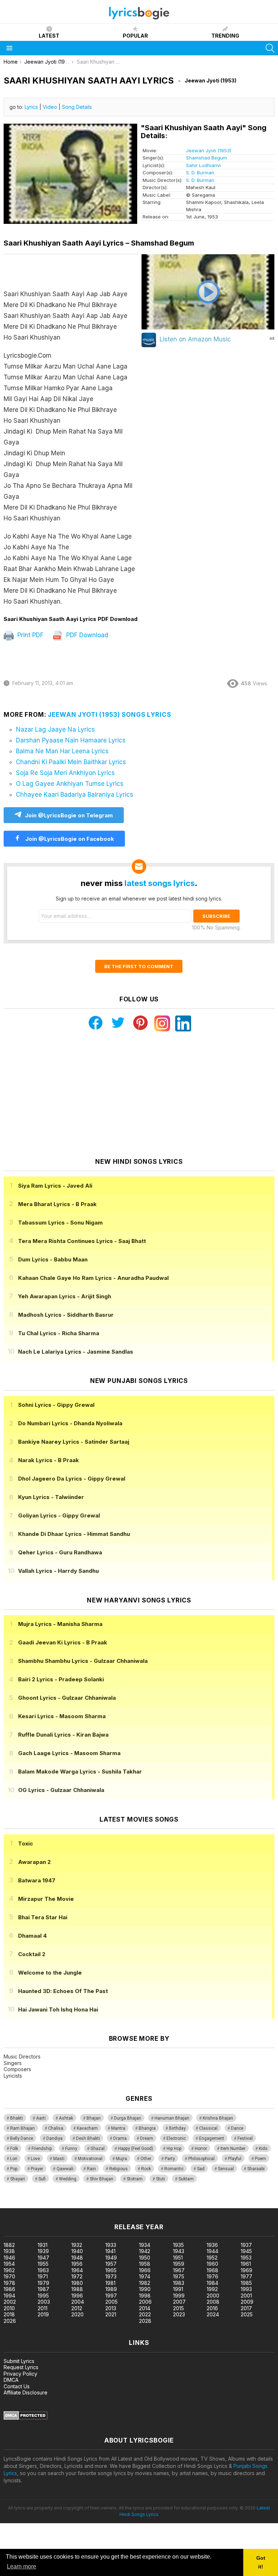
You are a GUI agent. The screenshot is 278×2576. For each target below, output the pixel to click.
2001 (246, 2296)
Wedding (68, 2179)
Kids (263, 2149)
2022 (145, 2314)
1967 (179, 2270)
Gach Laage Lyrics (69, 1753)
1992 (212, 2289)
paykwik (103, 2204)
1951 (178, 2258)
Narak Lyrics (49, 1460)
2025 (247, 2314)
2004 (78, 2302)
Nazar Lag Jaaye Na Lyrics (55, 729)
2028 (145, 2321)
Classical (208, 2128)
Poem (260, 2159)
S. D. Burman (200, 173)
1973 (111, 2276)
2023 (179, 2314)
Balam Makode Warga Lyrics (80, 1772)
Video (50, 107)
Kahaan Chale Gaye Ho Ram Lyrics (93, 1278)
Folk (14, 2149)
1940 (77, 2251)
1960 (212, 2264)
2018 (9, 2314)
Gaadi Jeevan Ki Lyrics (63, 1642)
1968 (212, 2270)
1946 (9, 2258)
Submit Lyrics (19, 2361)
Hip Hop (174, 2149)
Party (170, 2159)
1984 (212, 2283)
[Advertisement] (139, 1095)
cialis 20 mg (14, 2204)
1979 (43, 2283)
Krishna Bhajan (218, 2118)
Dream (147, 2138)
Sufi (42, 2179)
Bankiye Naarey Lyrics (74, 1442)
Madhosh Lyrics (66, 1315)
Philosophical (201, 2159)
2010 (9, 2308)
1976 (212, 2276)
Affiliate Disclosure (26, 2392)
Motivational (90, 2159)
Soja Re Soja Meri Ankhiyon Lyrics (65, 773)
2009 (247, 2302)
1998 (145, 2296)
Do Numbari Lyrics (70, 1423)
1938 (9, 2251)
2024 (213, 2314)
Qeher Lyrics (60, 1552)
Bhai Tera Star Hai (43, 1917)
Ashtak (66, 2118)
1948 (77, 2258)
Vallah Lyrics (58, 1571)
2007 (179, 2302)
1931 (43, 2245)
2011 (43, 2308)
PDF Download (86, 635)
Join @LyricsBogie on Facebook (69, 839)
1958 (145, 2264)
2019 (43, 2314)
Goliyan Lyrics (59, 1515)
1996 (77, 2296)
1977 (247, 2276)
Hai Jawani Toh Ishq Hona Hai (58, 2009)
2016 (212, 2308)
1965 (111, 2270)
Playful (235, 2159)
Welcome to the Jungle (50, 1973)
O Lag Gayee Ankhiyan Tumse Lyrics (70, 784)
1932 (77, 2245)
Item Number (233, 2149)
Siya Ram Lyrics (55, 1186)
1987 (43, 2289)
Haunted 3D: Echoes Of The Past (63, 1991)
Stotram (135, 2179)
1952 (212, 2258)
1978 (9, 2283)
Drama (120, 2138)
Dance (237, 2128)
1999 (179, 2296)
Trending (225, 36)
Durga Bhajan (128, 2118)
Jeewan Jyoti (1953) (209, 150)
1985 (246, 2283)
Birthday (177, 2128)
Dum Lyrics (53, 1259)
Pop (14, 2169)
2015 (178, 2308)
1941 (110, 2251)
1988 (77, 2289)
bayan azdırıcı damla (67, 2204)
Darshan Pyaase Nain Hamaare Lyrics (71, 740)
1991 (178, 2289)
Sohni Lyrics (56, 1405)
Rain (91, 2169)
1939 (43, 2251)
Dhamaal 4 (32, 1936)
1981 (110, 2283)
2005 (111, 2302)
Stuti (161, 2179)
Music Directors (22, 2056)
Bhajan (94, 2118)
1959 (179, 2264)
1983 (179, 2283)
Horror (201, 2149)
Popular (135, 36)
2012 (77, 2308)
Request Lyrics (21, 2367)
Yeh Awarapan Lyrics (65, 1296)
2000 (213, 2296)
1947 (43, 2258)
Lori (14, 2159)
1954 (9, 2264)
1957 (111, 2264)
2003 (44, 2302)
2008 (213, 2302)
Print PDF (30, 635)
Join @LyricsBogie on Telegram (69, 815)
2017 (246, 2308)
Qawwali (65, 2169)
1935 (178, 2245)
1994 (9, 2296)
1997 (111, 2296)
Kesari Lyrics (62, 1716)
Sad (201, 2169)
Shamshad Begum (207, 158)
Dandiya (54, 2138)
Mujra (121, 2159)
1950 (145, 2258)
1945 (246, 2251)
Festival (245, 2138)
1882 (9, 2245)
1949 (111, 2258)
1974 (145, 2276)
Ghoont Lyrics (67, 1698)
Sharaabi (256, 2169)
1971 (43, 2276)
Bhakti (16, 2118)
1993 (246, 2289)
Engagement (212, 2138)
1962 (9, 2270)
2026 (10, 2321)
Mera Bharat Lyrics (57, 1204)
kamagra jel (128, 2204)
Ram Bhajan (22, 2128)
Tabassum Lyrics (60, 1223)
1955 (43, 2264)
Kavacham (87, 2128)
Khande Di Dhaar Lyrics (74, 1534)
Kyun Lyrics (51, 1497)
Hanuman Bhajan (172, 2118)
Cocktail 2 (32, 1954)
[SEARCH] (270, 48)
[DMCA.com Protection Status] (26, 2418)
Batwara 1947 (37, 1880)
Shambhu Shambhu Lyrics (83, 1661)
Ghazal (98, 2149)
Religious (119, 2169)
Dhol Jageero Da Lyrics (72, 1479)
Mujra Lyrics (60, 1624)
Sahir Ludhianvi (203, 165)
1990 (145, 2289)
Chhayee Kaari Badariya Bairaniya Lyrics (75, 795)
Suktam (186, 2179)
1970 (9, 2276)
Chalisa (56, 2128)
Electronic (176, 2138)
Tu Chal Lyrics (59, 1333)
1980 (77, 2283)
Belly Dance (22, 2138)
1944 (212, 2251)
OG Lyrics (61, 1790)
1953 (246, 2258)
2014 (145, 2308)
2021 (111, 2314)
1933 (111, 2245)
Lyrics (31, 107)
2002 (10, 2302)
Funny (71, 2149)
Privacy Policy (20, 2374)
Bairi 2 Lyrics (61, 1679)
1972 (77, 2276)
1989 (111, 2289)
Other (146, 2159)
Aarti (41, 2118)
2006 (145, 2302)
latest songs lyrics (160, 883)
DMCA (11, 2380)
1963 (43, 2270)
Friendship (42, 2149)
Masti (59, 2159)
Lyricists (13, 2076)
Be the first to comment (139, 966)
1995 (43, 2296)
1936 (212, 2245)
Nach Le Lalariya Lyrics (76, 1352)
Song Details (77, 107)
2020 (77, 2314)
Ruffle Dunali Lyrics (63, 1735)
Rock (146, 2169)
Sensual (226, 2169)
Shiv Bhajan (102, 2179)
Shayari (18, 2179)
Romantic (174, 2169)
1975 (179, 2276)
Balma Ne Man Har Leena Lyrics (62, 751)
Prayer (37, 2169)
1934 (145, 2245)
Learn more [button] (22, 2566)
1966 (145, 2270)
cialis (35, 2204)
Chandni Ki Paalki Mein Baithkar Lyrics (71, 762)
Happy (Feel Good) (136, 2149)
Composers (17, 2069)
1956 (77, 2264)
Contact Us (17, 2386)
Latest (49, 36)
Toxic (26, 1843)
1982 (145, 2283)
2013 (111, 2308)
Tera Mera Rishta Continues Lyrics (82, 1241)
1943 (179, 2251)
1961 (246, 2264)
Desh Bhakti (88, 2138)
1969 (247, 2270)
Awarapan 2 (34, 1862)
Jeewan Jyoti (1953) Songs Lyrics (109, 715)
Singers (13, 2063)
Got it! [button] (261, 2562)
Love (35, 2159)
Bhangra (147, 2128)
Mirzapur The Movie (46, 1899)
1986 (9, 2289)
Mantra (118, 2128)
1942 (145, 2251)
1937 (246, 2245)
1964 (77, 2270)
